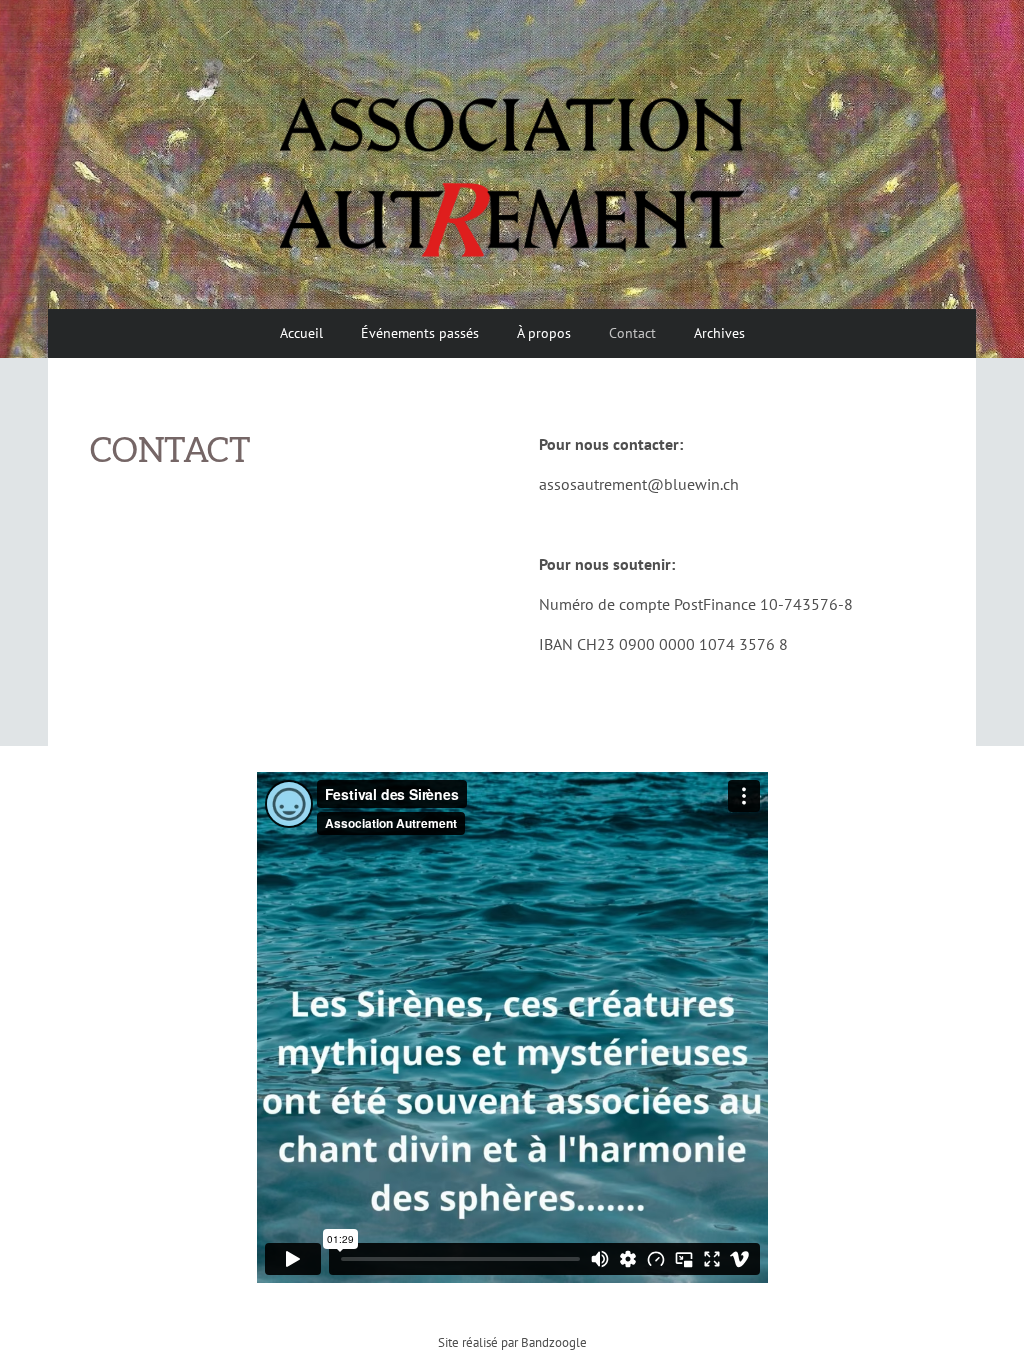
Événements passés (420, 333)
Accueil (301, 333)
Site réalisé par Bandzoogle (512, 1342)
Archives (719, 333)
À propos (544, 333)
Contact (632, 333)
